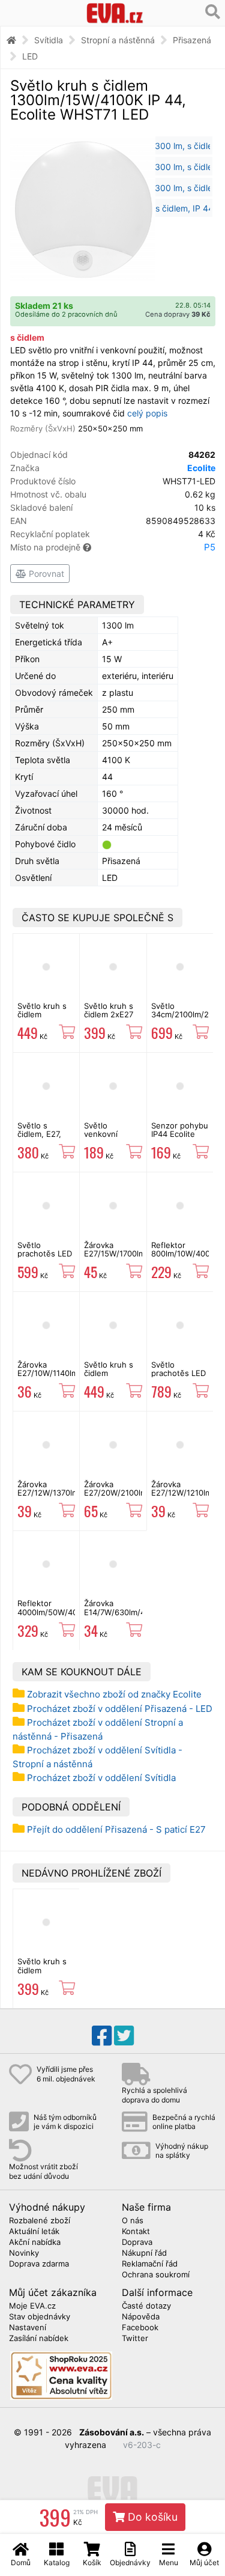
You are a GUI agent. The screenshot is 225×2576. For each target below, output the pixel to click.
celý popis (147, 413)
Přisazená (192, 40)
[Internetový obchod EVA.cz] (115, 13)
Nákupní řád (144, 2253)
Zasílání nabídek (39, 2339)
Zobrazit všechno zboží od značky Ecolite (114, 1694)
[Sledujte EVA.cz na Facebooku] (102, 2036)
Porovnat (45, 574)
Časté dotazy (146, 2306)
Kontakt (136, 2232)
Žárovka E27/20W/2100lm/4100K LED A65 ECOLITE (128, 1497)
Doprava (137, 2243)
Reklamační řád (150, 2264)
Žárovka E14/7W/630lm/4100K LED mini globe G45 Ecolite (124, 1616)
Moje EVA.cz (32, 2306)
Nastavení (28, 2328)
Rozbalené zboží (40, 2221)
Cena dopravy (178, 314)
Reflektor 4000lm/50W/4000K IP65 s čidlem (55, 1612)
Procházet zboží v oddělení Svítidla (101, 1778)
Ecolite (201, 468)
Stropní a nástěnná (118, 40)
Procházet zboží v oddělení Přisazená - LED (120, 1709)
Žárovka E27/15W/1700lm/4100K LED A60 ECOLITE (127, 1258)
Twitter (135, 2339)
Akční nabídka (35, 2243)
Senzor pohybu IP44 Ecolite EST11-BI (180, 1134)
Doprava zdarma (39, 2264)
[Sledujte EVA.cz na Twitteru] (124, 2036)
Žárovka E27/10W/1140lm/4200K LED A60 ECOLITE (61, 1378)
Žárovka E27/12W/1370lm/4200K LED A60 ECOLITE (61, 1497)
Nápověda (141, 2317)
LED (30, 56)
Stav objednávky (40, 2317)
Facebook (140, 2328)
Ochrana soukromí (156, 2275)
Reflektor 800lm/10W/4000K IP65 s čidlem (185, 1254)
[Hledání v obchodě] (213, 12)
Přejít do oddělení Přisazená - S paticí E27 (116, 1829)
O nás (133, 2221)
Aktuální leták (34, 2232)
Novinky (24, 2253)
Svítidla (49, 40)
